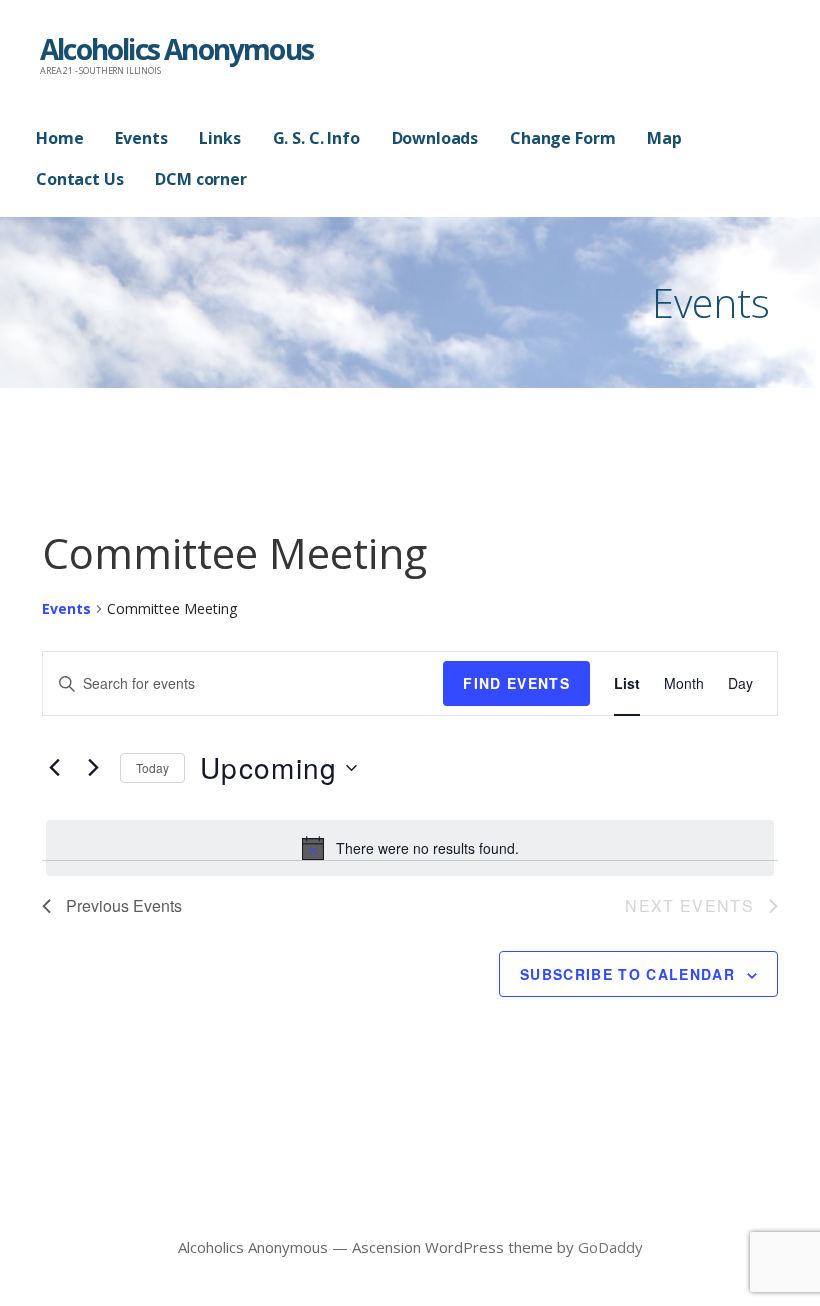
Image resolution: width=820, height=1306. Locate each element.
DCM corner (200, 179)
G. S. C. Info (316, 138)
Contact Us (79, 179)
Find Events (516, 683)
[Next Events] (93, 768)
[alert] (410, 848)
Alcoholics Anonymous (176, 49)
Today (152, 767)
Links (219, 138)
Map (664, 138)
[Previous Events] (54, 768)
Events (141, 138)
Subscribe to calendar (627, 974)
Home (59, 138)
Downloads (435, 138)
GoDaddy (610, 1247)
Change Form (562, 138)
